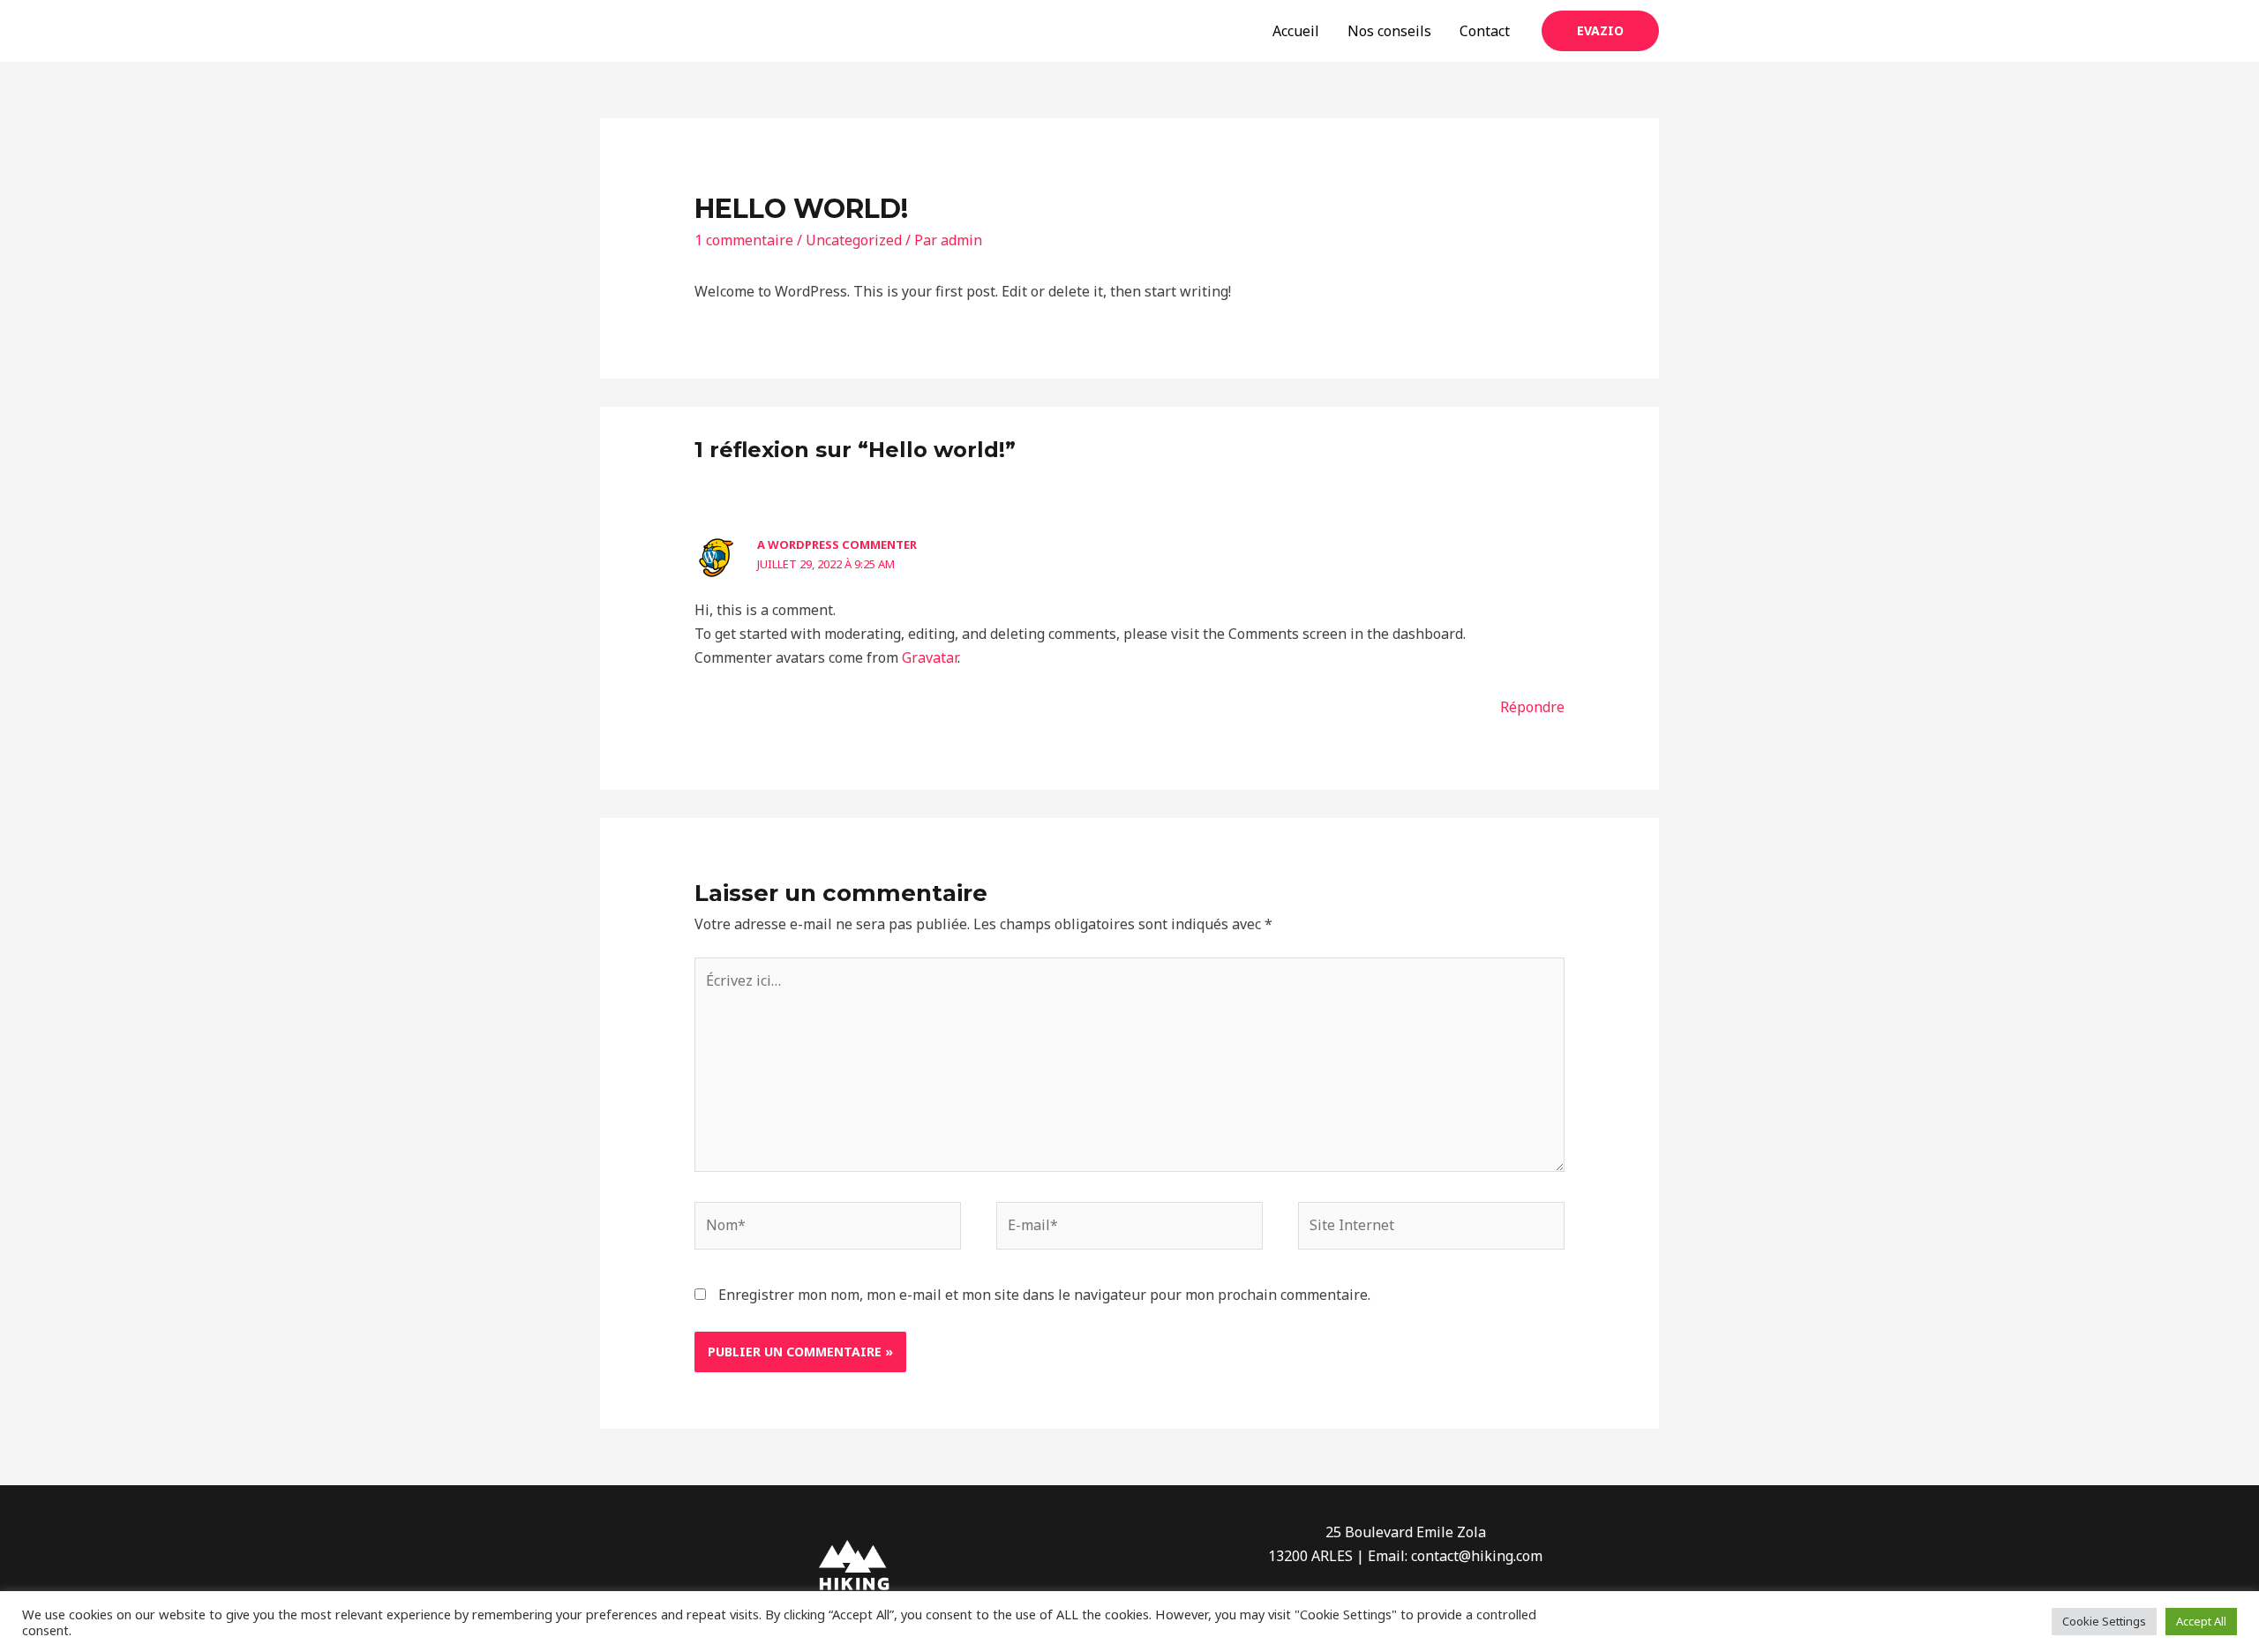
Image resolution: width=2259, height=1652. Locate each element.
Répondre (1532, 707)
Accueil (1296, 31)
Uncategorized (854, 240)
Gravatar (930, 657)
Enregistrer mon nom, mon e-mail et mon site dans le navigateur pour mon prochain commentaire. (1044, 1295)
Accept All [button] (2201, 1621)
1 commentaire (744, 240)
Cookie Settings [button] (2104, 1621)
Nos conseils (1389, 31)
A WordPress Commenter (837, 544)
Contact (1485, 31)
